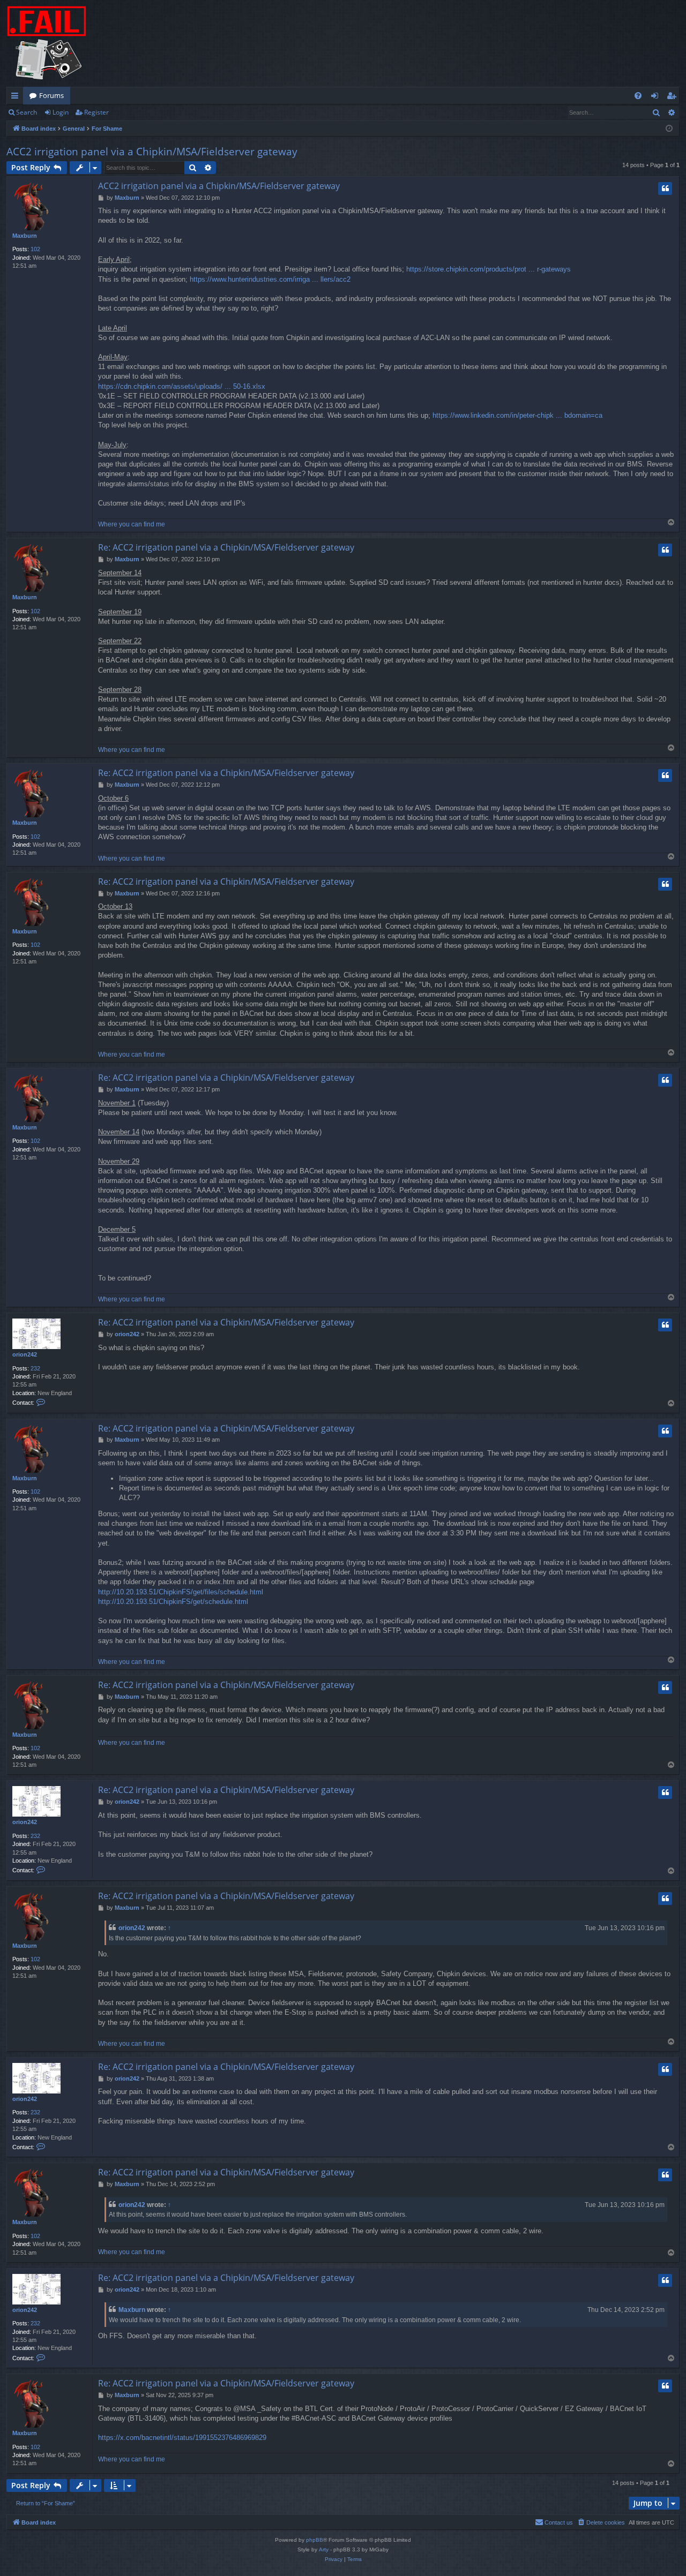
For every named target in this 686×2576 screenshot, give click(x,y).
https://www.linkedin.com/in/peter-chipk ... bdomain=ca (517, 415)
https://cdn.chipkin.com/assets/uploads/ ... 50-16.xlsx (182, 386)
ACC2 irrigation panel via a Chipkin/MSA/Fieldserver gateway (152, 152)
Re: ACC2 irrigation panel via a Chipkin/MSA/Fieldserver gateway (226, 547)
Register (96, 112)
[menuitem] (638, 96)
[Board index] (47, 43)
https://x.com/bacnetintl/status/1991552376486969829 (182, 2438)
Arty (324, 2549)
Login (61, 112)
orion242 (25, 1354)
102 (35, 249)
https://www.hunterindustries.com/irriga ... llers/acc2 (270, 279)
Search (27, 112)
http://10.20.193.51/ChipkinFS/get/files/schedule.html (181, 1592)
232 (35, 1368)
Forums (51, 95)
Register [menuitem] (674, 97)
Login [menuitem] (657, 97)
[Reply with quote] (665, 189)
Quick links (17, 97)
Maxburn (25, 236)
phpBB (315, 2540)
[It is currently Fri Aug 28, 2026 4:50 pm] (669, 129)
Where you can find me (132, 524)
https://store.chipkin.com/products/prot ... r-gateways (489, 269)
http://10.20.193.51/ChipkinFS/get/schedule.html (173, 1602)
